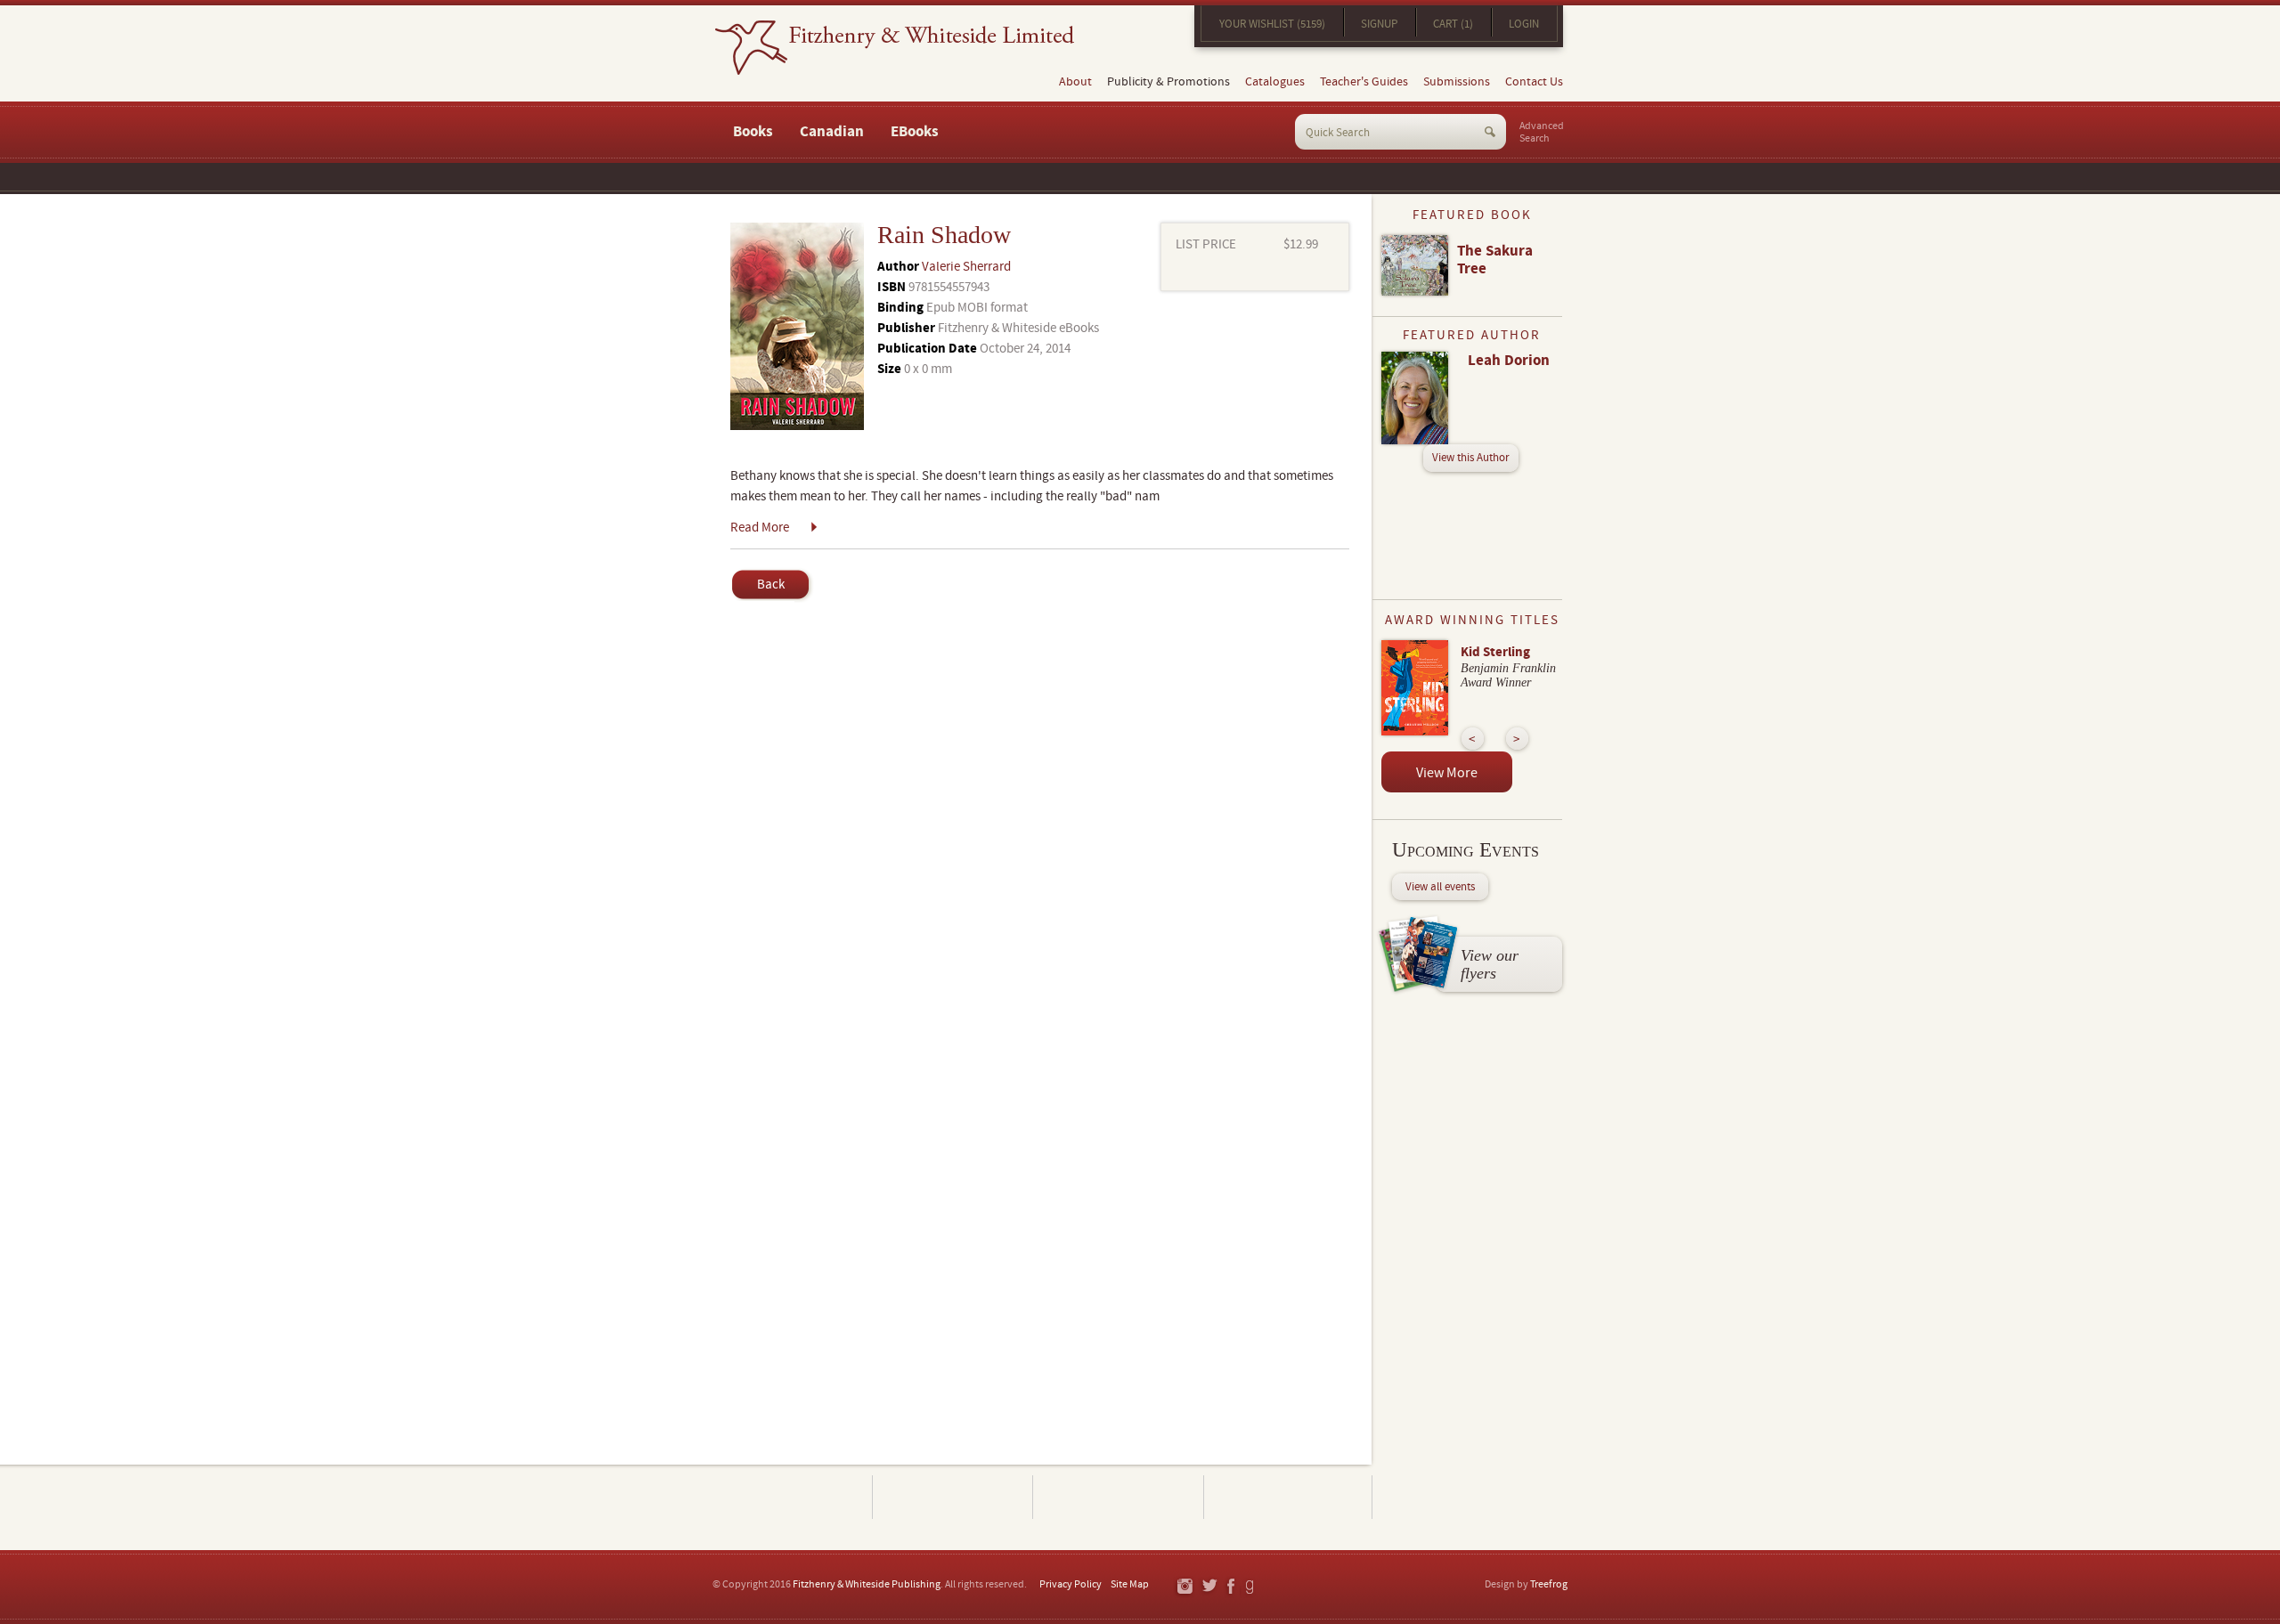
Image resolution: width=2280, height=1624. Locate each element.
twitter (1209, 1587)
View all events (1440, 887)
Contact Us (1534, 82)
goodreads (1251, 1587)
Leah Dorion (1509, 361)
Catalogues (1275, 82)
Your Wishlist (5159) (1272, 24)
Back (771, 585)
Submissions (1457, 82)
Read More (760, 528)
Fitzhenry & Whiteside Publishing (867, 1584)
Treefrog (1549, 1584)
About (1075, 82)
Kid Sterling (1495, 652)
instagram (1184, 1587)
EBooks (915, 132)
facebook (1230, 1587)
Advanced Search (1542, 133)
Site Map (1130, 1584)
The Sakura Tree (1495, 260)
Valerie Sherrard (966, 267)
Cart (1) (1453, 24)
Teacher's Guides (1364, 82)
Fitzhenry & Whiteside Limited (895, 48)
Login (1524, 24)
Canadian (832, 132)
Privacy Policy (1071, 1584)
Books (753, 132)
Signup (1379, 24)
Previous (1473, 739)
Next (1517, 739)
